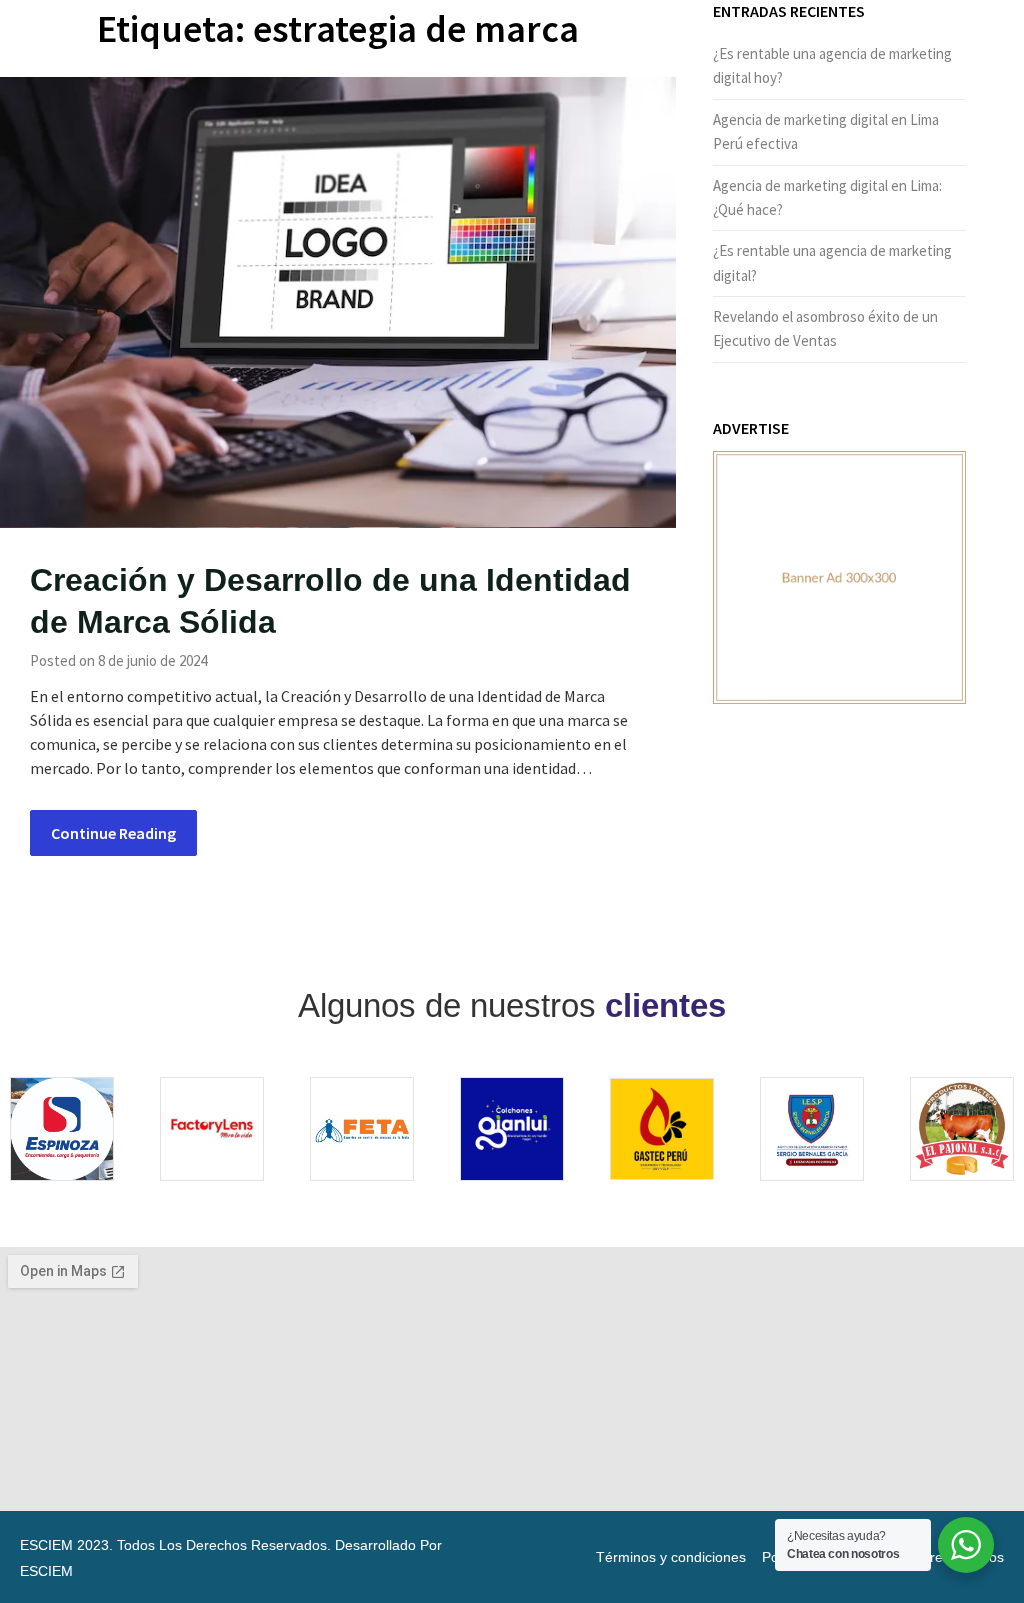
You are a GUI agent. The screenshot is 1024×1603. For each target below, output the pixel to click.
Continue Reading (113, 833)
